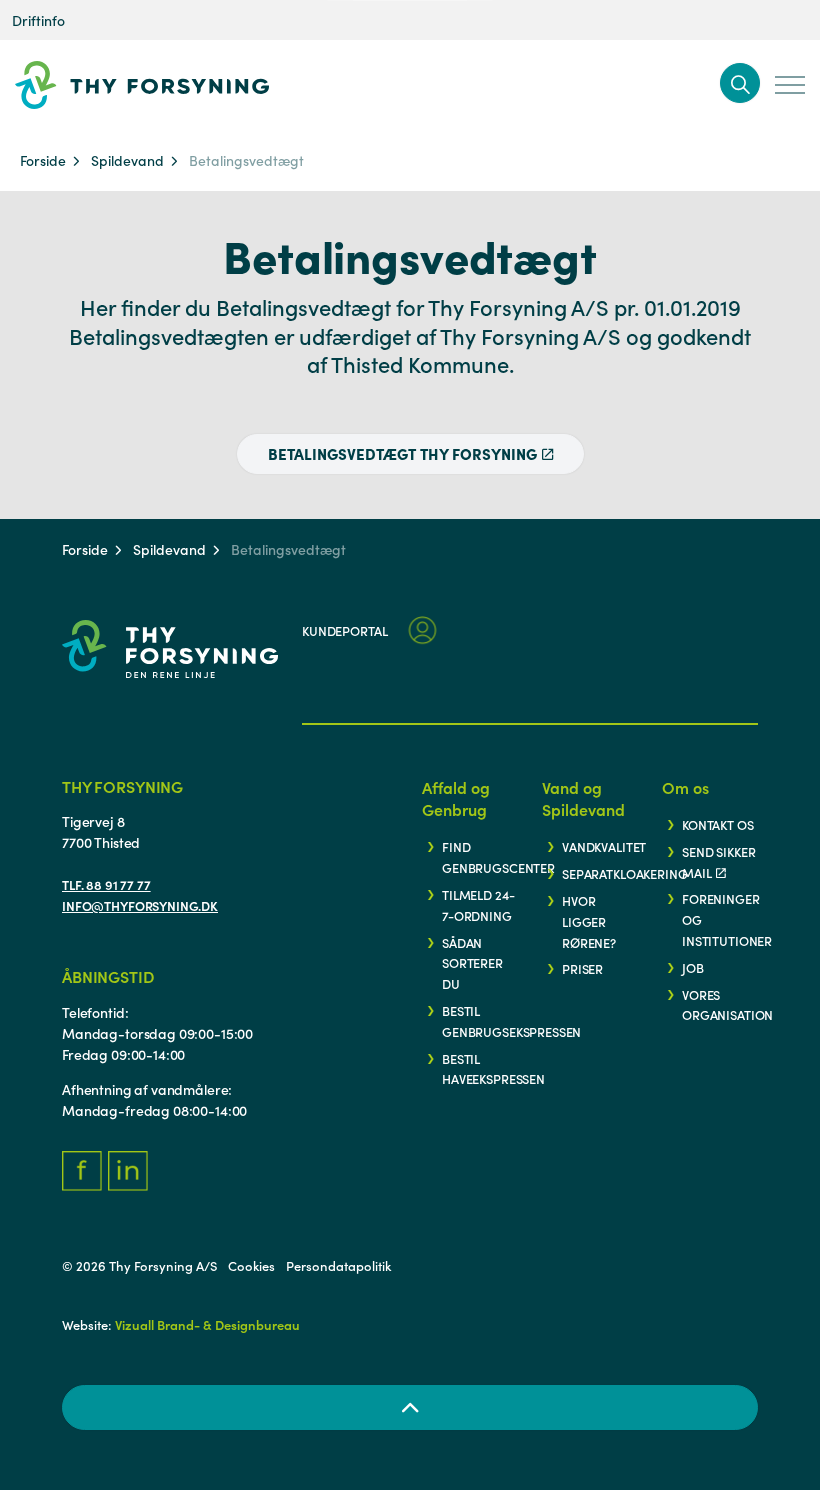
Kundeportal (344, 630)
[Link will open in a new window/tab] (82, 1171)
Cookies (251, 1265)
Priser (582, 968)
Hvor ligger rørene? (589, 921)
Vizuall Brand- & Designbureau (207, 1324)
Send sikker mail (718, 861)
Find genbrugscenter (498, 856)
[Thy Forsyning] (173, 85)
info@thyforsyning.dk (140, 905)
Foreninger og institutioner (727, 919)
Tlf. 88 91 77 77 (106, 884)
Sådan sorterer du (472, 963)
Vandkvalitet (604, 846)
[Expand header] (790, 85)
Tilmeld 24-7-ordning (478, 904)
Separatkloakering (624, 873)
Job (693, 967)
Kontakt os (718, 824)
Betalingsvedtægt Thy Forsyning (402, 453)
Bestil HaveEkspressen (493, 1068)
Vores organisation (727, 1004)
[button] (740, 83)
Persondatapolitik (338, 1265)
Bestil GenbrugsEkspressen (511, 1020)
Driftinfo (38, 20)
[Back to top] (410, 1407)
